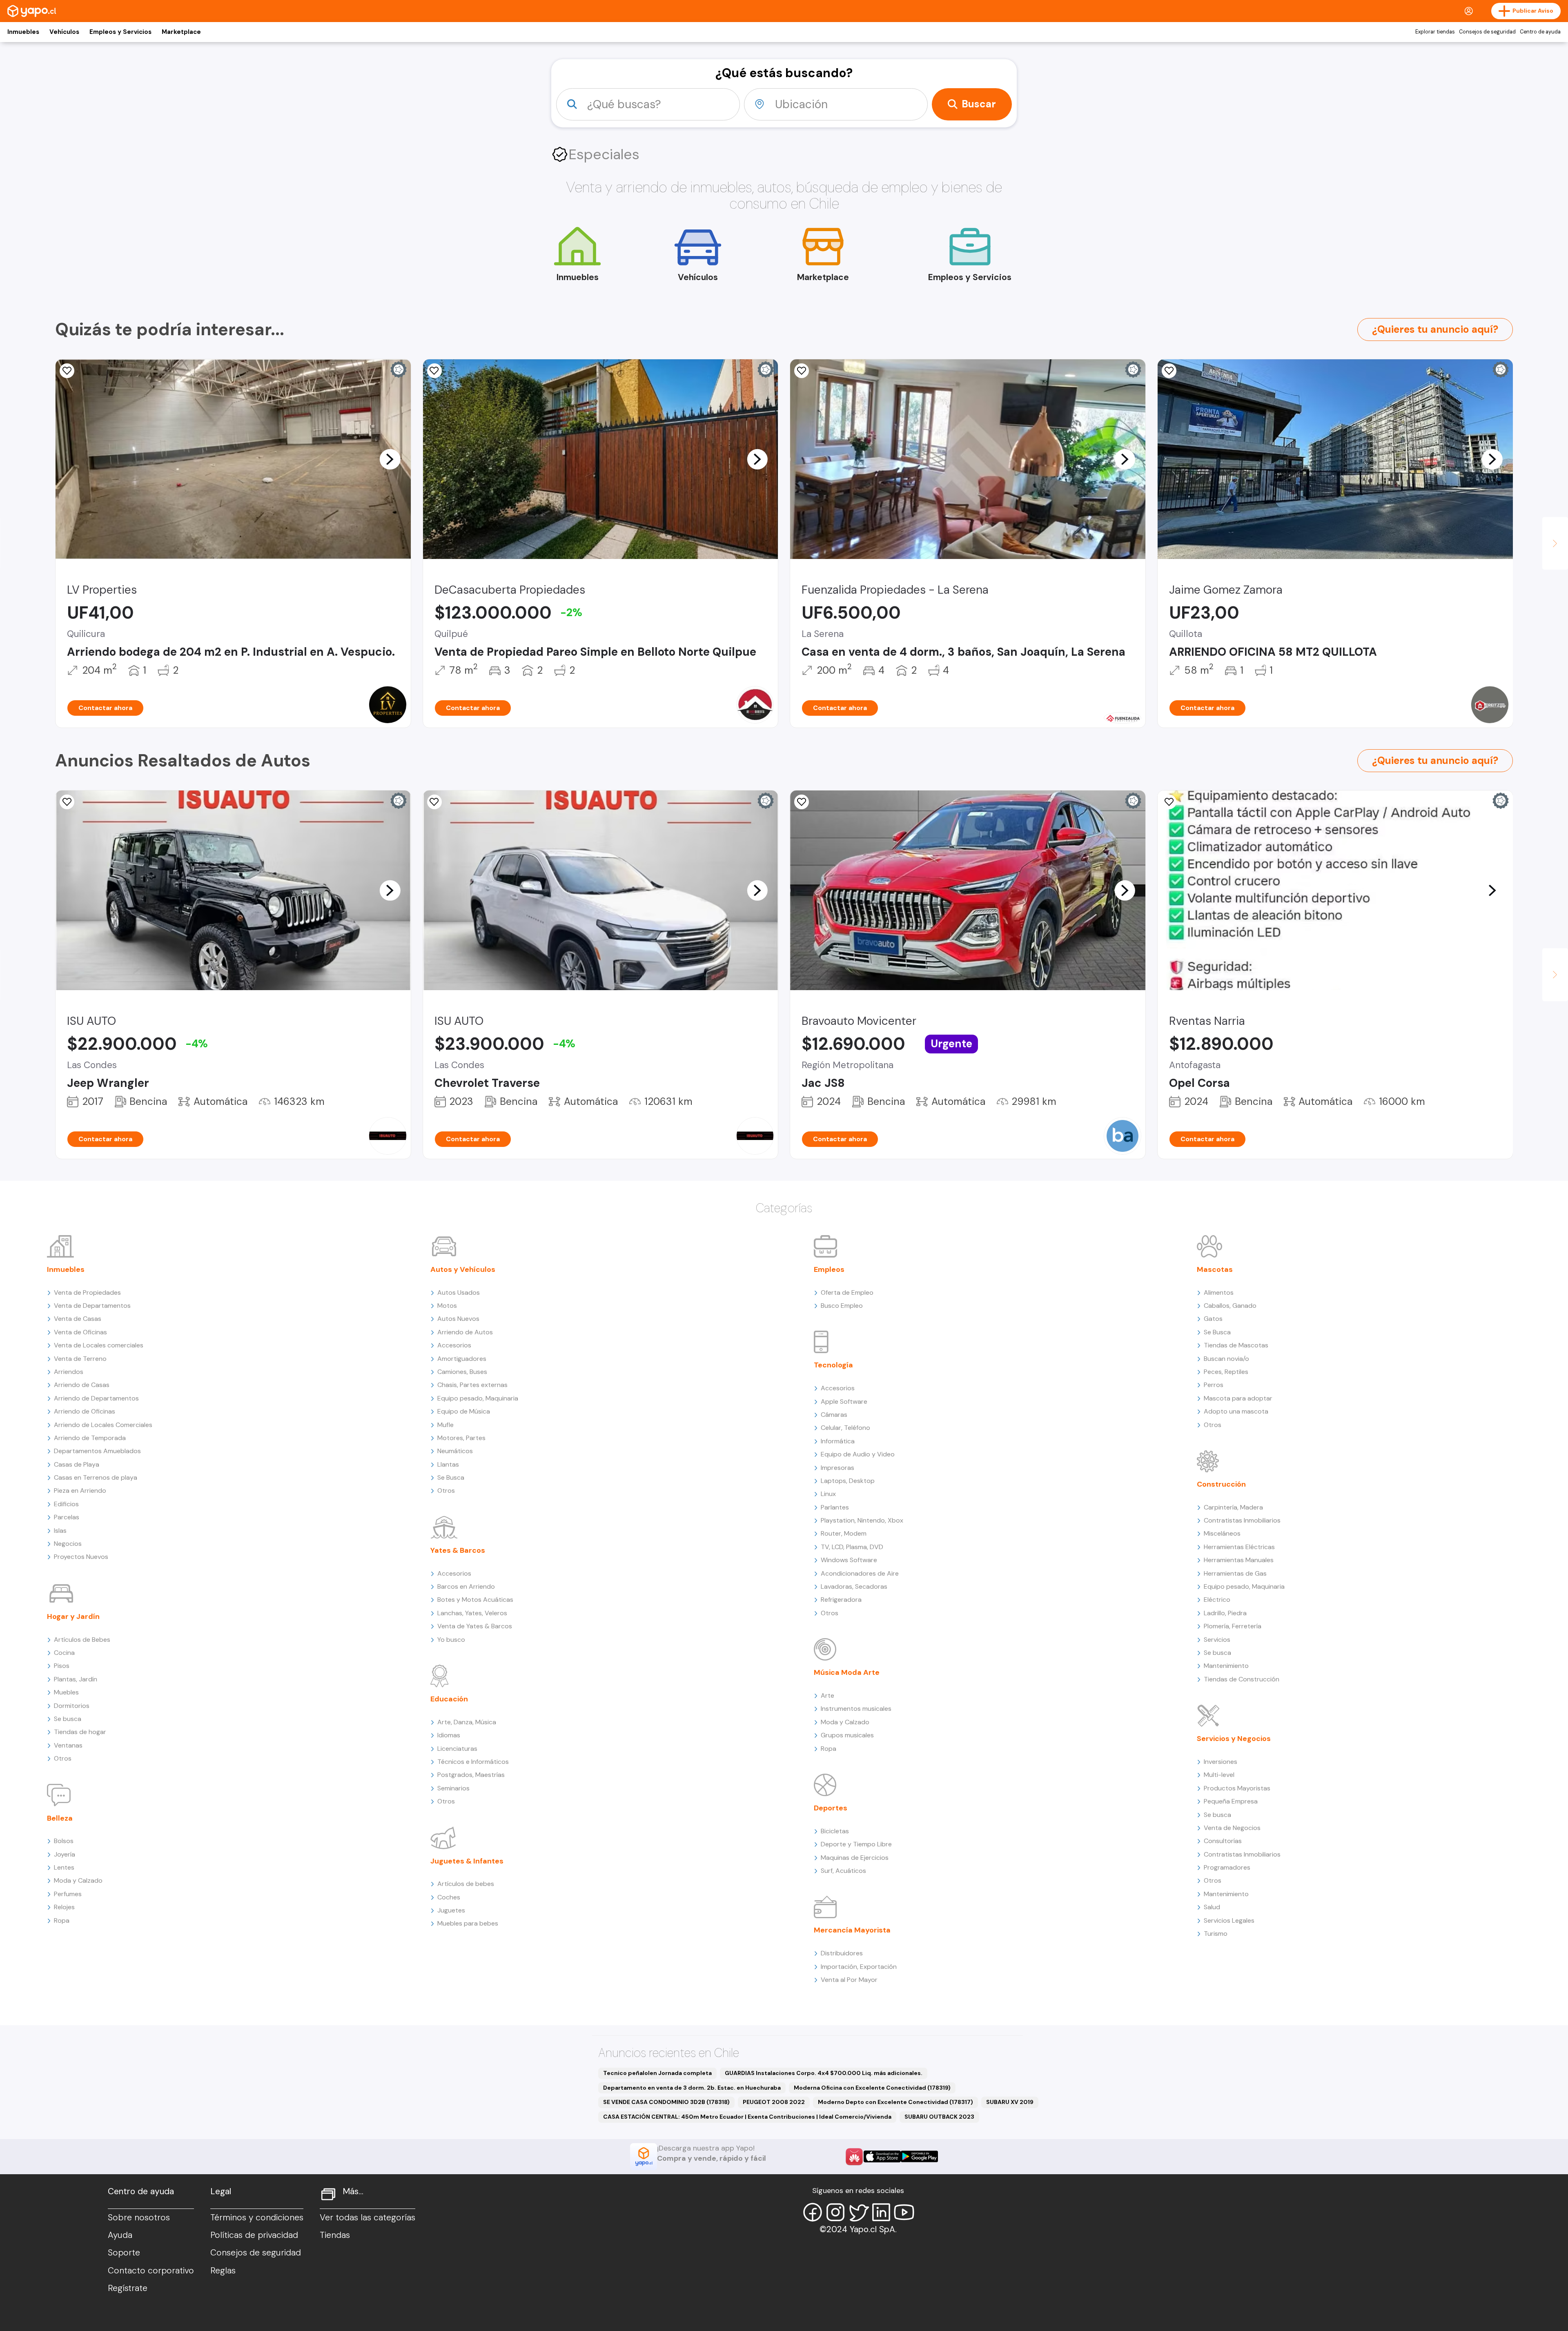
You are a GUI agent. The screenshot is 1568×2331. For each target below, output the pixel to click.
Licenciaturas (457, 1749)
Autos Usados (459, 1292)
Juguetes (451, 1910)
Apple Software (844, 1401)
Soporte (124, 2253)
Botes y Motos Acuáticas (475, 1600)
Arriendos (69, 1372)
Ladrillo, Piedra (1225, 1613)
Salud (1212, 1907)
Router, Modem (844, 1533)
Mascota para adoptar (1238, 1398)
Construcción (1221, 1484)
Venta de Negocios (1232, 1828)
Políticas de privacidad (254, 2235)
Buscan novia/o (1226, 1359)
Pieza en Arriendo (80, 1491)
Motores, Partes (461, 1438)
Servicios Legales (1229, 1920)
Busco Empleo (842, 1306)
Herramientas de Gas (1235, 1573)
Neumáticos (455, 1451)
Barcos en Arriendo (466, 1586)
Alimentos (1219, 1292)
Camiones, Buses (462, 1372)
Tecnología (833, 1365)
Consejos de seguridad (1487, 32)
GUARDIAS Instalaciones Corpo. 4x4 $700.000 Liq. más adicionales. (824, 2073)
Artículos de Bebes (82, 1640)
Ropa (62, 1920)
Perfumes (68, 1894)
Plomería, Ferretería (1233, 1626)
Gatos (1213, 1319)
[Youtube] (904, 2212)
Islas (60, 1531)
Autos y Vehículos (463, 1269)
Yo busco (451, 1640)
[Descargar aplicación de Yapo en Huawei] (854, 2157)
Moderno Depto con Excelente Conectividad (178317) (895, 2102)
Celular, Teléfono (845, 1428)
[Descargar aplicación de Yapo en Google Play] (919, 2156)
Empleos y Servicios (120, 32)
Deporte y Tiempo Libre (856, 1844)
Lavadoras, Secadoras (854, 1586)
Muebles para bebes (468, 1923)
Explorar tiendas (1435, 32)
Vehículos (64, 32)
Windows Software (849, 1560)
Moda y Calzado (78, 1880)
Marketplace (181, 32)
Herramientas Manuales (1239, 1560)
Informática (838, 1441)
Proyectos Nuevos (81, 1557)
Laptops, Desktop (848, 1481)
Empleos (829, 1269)
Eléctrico (1217, 1600)
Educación (449, 1699)
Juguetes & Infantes (467, 1861)
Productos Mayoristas (1237, 1788)
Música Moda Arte (847, 1672)
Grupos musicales (847, 1735)
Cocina (64, 1653)
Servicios (1217, 1640)
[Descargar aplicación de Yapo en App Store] (882, 2156)
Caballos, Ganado (1230, 1306)
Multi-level (1219, 1775)
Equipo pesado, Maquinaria (478, 1398)
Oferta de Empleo (847, 1292)
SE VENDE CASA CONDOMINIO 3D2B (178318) (666, 2102)
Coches (449, 1897)
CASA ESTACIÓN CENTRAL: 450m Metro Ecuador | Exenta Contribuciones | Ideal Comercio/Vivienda (747, 2117)
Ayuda (120, 2235)
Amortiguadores (462, 1359)
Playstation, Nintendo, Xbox (862, 1520)
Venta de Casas (78, 1319)
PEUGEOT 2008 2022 (774, 2102)
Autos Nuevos (458, 1319)
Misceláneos (1222, 1533)
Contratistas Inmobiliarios (1242, 1520)
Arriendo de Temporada (90, 1438)
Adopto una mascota (1236, 1411)
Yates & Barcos (458, 1550)
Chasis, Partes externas (472, 1385)
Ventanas (68, 1745)
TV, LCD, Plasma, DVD (852, 1547)
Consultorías (1223, 1841)
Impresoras (837, 1468)
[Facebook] (813, 2212)
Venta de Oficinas (80, 1332)
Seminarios (453, 1788)
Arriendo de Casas (82, 1385)
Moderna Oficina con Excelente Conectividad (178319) (872, 2088)
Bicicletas (835, 1831)
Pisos (62, 1666)
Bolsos (64, 1841)
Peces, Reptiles (1226, 1372)
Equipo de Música (464, 1411)
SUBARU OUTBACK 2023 (939, 2117)
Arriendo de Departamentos (96, 1398)
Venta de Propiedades (87, 1292)
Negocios (68, 1544)
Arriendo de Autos (465, 1332)
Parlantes (835, 1507)
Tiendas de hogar (80, 1732)
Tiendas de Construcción (1242, 1679)
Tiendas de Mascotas (1236, 1345)
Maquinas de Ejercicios (855, 1858)
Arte (827, 1695)
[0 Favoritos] (67, 371)
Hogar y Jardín (73, 1616)
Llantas (448, 1464)
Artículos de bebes (466, 1884)
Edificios (66, 1504)
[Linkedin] (881, 2212)
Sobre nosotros (139, 2217)
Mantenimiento (1226, 1666)
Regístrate (128, 2288)
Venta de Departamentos (92, 1306)
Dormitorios (72, 1706)
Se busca (68, 1719)
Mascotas (1215, 1269)
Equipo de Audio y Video (858, 1454)
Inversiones (1221, 1762)
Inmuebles (23, 32)
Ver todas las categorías (367, 2217)
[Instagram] (835, 2212)
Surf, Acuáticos (843, 1871)
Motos (447, 1306)
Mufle (445, 1425)
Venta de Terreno (80, 1359)
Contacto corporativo (151, 2271)
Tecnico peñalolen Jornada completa (657, 2073)
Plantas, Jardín (76, 1679)
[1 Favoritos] (434, 371)
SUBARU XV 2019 (1010, 2102)
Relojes (64, 1907)
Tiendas (335, 2235)
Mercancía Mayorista (852, 1930)
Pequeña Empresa (1231, 1801)
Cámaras (834, 1415)
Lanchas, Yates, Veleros (472, 1613)
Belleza (60, 1818)
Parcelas (67, 1517)
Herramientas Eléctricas (1239, 1547)
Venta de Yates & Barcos (475, 1626)
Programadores (1227, 1867)
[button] (390, 459)
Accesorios (454, 1345)
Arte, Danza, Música (467, 1722)
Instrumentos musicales (856, 1709)
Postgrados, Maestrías (471, 1775)
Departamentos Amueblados (97, 1451)
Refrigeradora (841, 1600)
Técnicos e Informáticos (473, 1762)
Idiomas (449, 1735)
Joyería (65, 1854)
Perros (1214, 1385)
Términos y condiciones (257, 2217)
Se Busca (451, 1477)
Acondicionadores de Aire (860, 1573)
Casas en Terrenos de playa (96, 1477)
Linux (828, 1494)
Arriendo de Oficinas (85, 1411)
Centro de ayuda (1540, 32)
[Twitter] (858, 2212)
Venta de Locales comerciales (99, 1345)
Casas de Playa (77, 1464)
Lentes (64, 1867)
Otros (63, 1758)
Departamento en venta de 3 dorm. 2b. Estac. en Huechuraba (692, 2088)
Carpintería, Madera (1233, 1507)
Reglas (223, 2271)
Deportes (831, 1808)
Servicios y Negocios (1234, 1739)
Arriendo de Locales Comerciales (103, 1425)
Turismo (1216, 1934)
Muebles (66, 1692)
